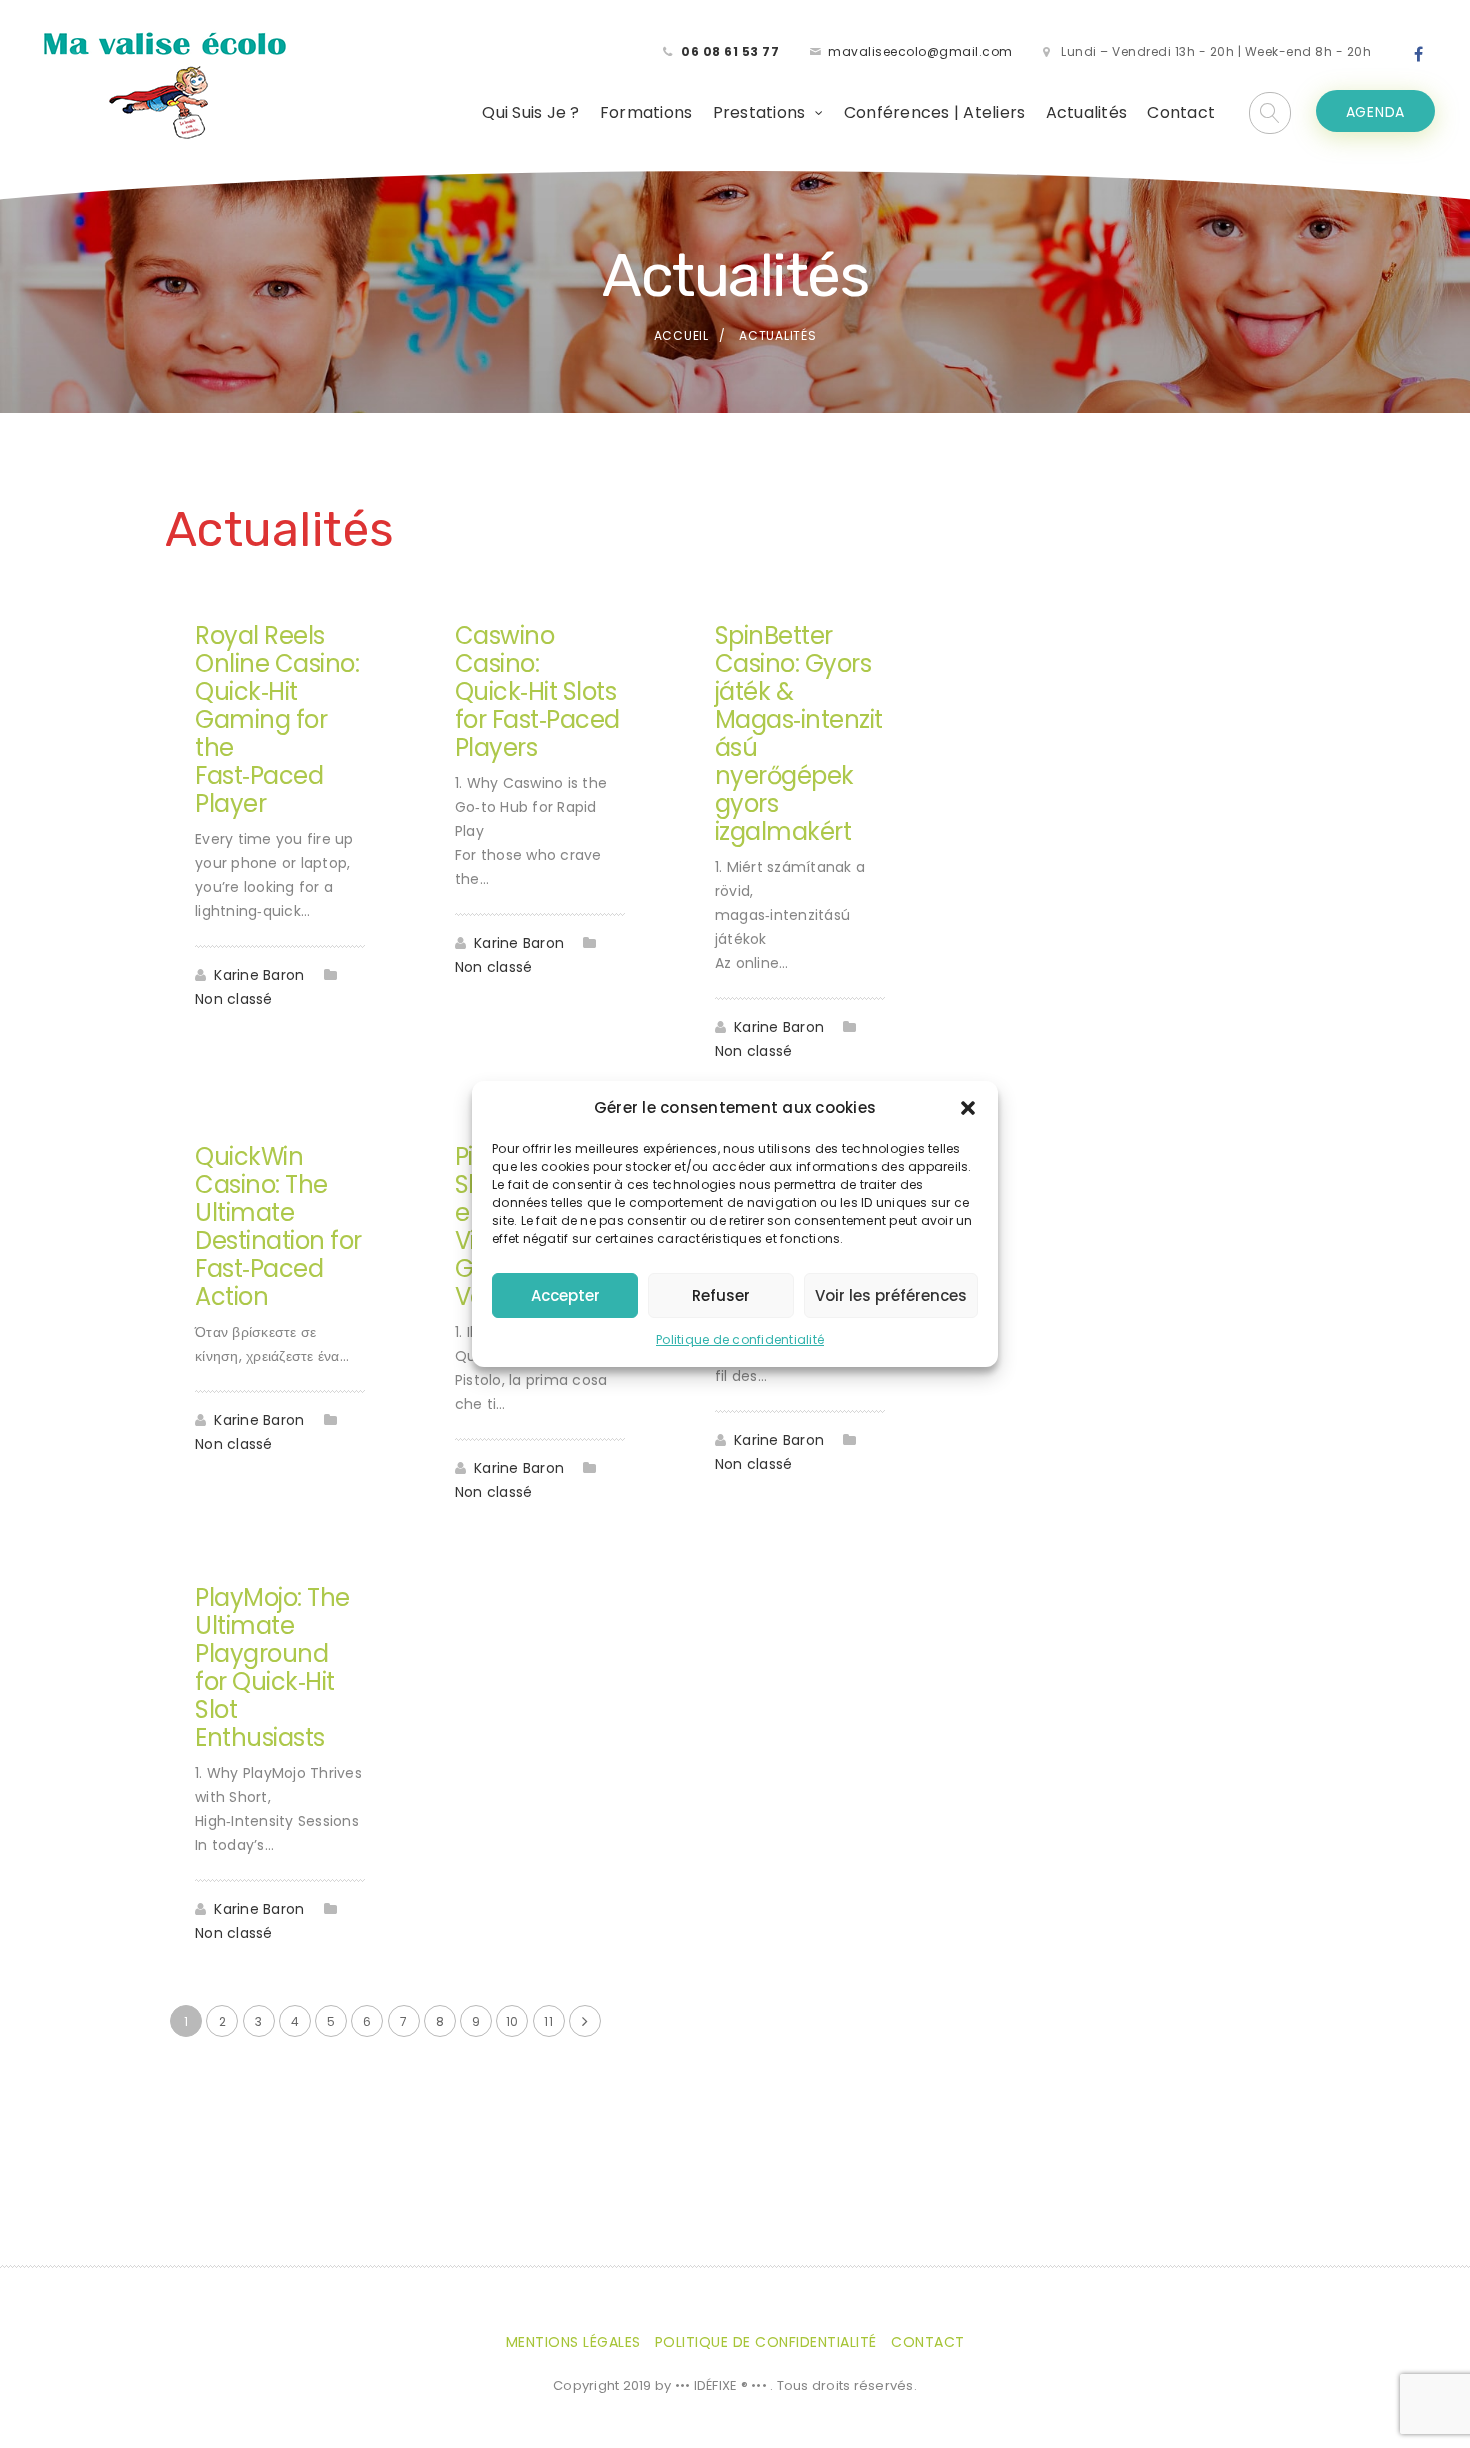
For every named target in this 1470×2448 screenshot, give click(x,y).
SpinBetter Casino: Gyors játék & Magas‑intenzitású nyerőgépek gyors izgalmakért (799, 733)
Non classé (234, 999)
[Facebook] (1419, 55)
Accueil (681, 335)
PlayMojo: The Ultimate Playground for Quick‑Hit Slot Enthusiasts (272, 1667)
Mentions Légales (573, 2342)
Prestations (759, 112)
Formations (646, 112)
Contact (1181, 112)
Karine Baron (259, 975)
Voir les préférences (891, 1295)
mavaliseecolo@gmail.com (920, 51)
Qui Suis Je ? (530, 112)
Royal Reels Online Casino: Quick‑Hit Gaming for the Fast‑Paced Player (277, 719)
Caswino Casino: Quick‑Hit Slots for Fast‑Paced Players (537, 691)
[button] (968, 1108)
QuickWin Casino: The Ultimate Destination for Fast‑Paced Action (278, 1226)
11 (548, 2021)
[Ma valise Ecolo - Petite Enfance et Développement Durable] (164, 84)
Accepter (565, 1295)
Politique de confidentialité (740, 1339)
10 (512, 2021)
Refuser (721, 1295)
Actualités (1087, 112)
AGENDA (1376, 112)
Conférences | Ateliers (935, 112)
